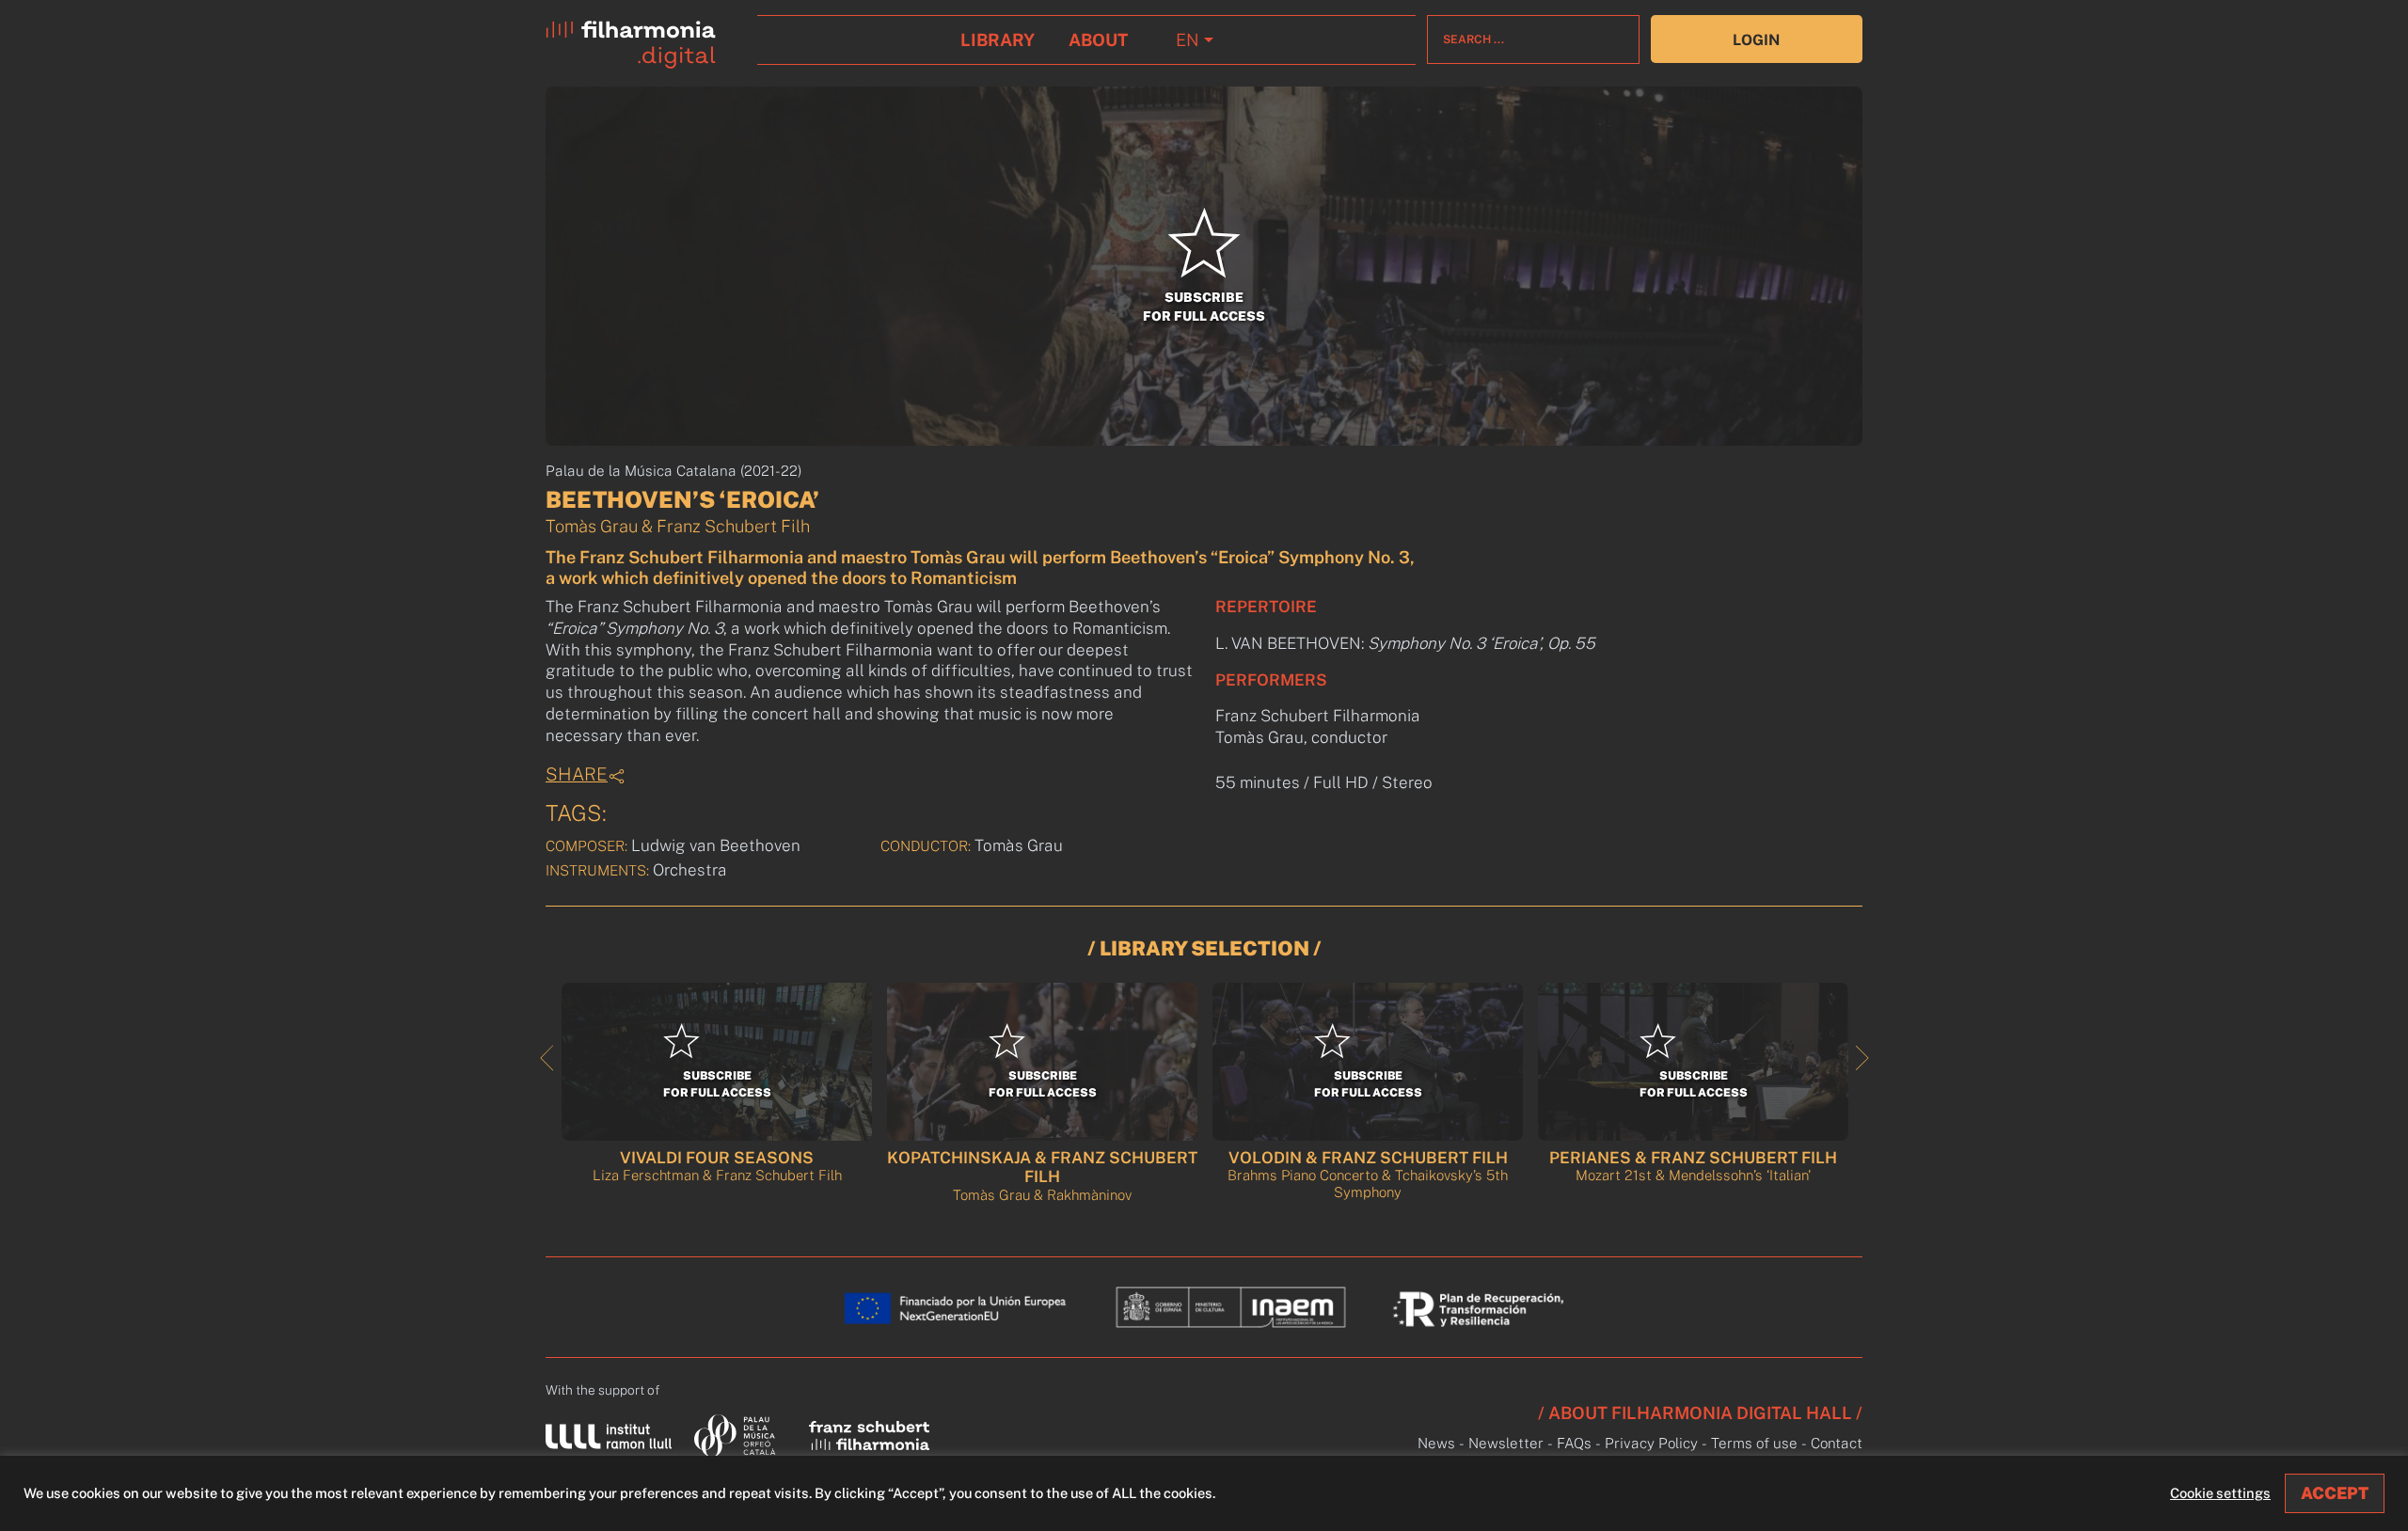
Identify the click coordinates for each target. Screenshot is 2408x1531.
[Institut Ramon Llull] (609, 1436)
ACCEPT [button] (2335, 1493)
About (1098, 40)
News (1436, 1443)
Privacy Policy (1651, 1443)
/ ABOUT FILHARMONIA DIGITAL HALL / (1700, 1413)
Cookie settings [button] (2220, 1493)
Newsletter (1506, 1443)
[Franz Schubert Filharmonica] (869, 1435)
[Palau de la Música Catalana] (739, 1435)
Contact (1837, 1443)
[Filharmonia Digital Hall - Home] (646, 40)
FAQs (1574, 1443)
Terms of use (1754, 1443)
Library (998, 40)
